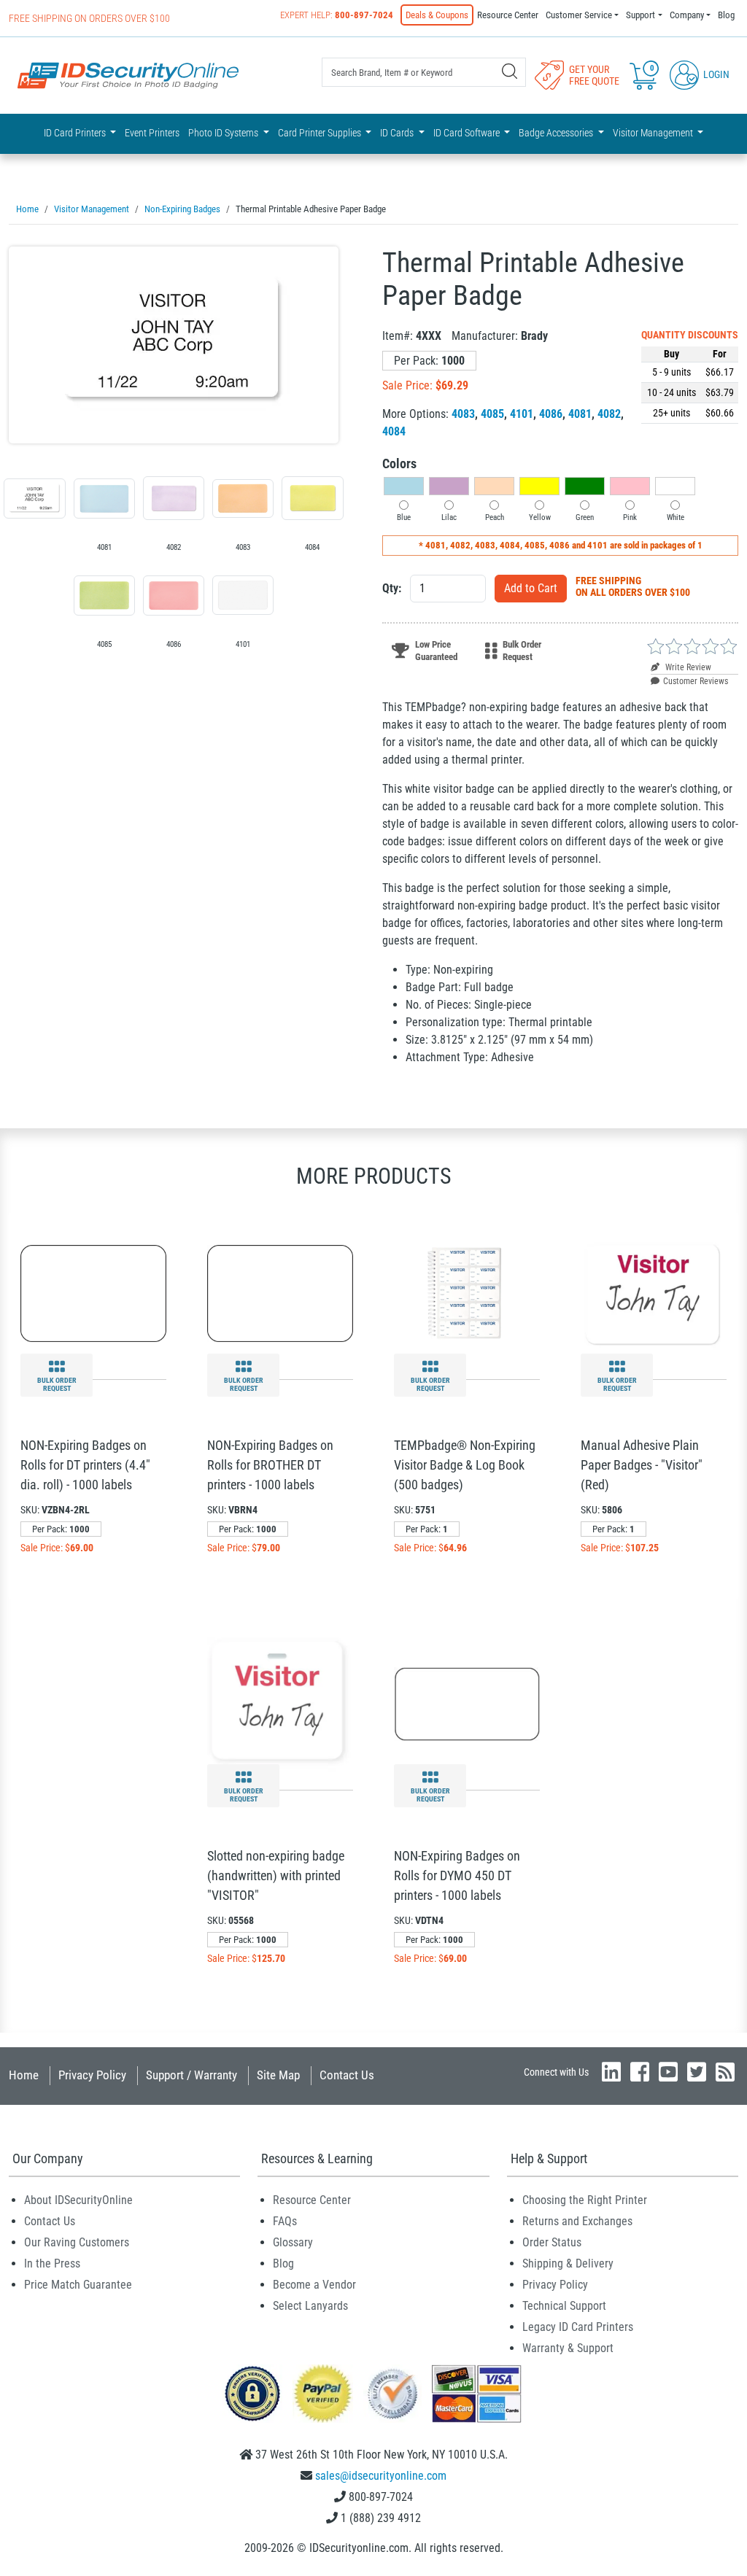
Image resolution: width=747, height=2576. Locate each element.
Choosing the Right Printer (585, 2200)
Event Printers (152, 133)
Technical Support (564, 2306)
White (676, 517)
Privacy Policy (92, 2075)
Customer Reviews (696, 681)
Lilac (449, 517)
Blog (726, 15)
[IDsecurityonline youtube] (668, 2072)
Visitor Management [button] (654, 133)
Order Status (552, 2242)
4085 (492, 414)
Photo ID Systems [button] (224, 133)
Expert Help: (337, 15)
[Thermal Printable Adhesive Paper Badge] (174, 345)
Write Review (687, 667)
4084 (394, 431)
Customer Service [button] (579, 15)
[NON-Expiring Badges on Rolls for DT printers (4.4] (93, 1292)
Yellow (540, 517)
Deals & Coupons (437, 15)
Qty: (392, 588)
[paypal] (252, 2393)
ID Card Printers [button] (76, 133)
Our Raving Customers (77, 2242)
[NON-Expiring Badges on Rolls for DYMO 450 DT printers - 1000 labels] (467, 1703)
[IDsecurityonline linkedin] (611, 2072)
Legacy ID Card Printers (578, 2327)
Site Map (278, 2075)
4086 (551, 414)
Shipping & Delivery (568, 2263)
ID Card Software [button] (468, 133)
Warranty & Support (568, 2348)
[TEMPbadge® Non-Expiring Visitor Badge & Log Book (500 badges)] (467, 1292)
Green (585, 517)
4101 (522, 414)
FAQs (285, 2221)
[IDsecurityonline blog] (725, 2072)
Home (24, 2075)
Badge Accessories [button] (557, 133)
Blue (404, 517)
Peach (495, 517)
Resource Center (508, 15)
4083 (463, 414)
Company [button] (687, 15)
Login (715, 74)
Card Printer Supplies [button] (321, 133)
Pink (630, 517)
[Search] (510, 71)
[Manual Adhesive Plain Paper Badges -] (654, 1292)
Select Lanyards (310, 2306)
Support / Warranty (191, 2075)
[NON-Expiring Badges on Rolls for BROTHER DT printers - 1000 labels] (280, 1292)
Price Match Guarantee (78, 2285)
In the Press (52, 2263)
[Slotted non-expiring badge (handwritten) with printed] (280, 1703)
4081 (580, 414)
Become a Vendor (314, 2285)
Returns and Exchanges (577, 2221)
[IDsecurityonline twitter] (697, 2072)
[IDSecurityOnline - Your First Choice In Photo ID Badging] (128, 75)
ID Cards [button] (398, 133)
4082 (609, 414)
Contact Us (347, 2075)
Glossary (293, 2242)
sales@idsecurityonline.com (381, 2476)
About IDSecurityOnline (78, 2200)
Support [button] (640, 15)
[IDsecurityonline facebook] (640, 2072)
